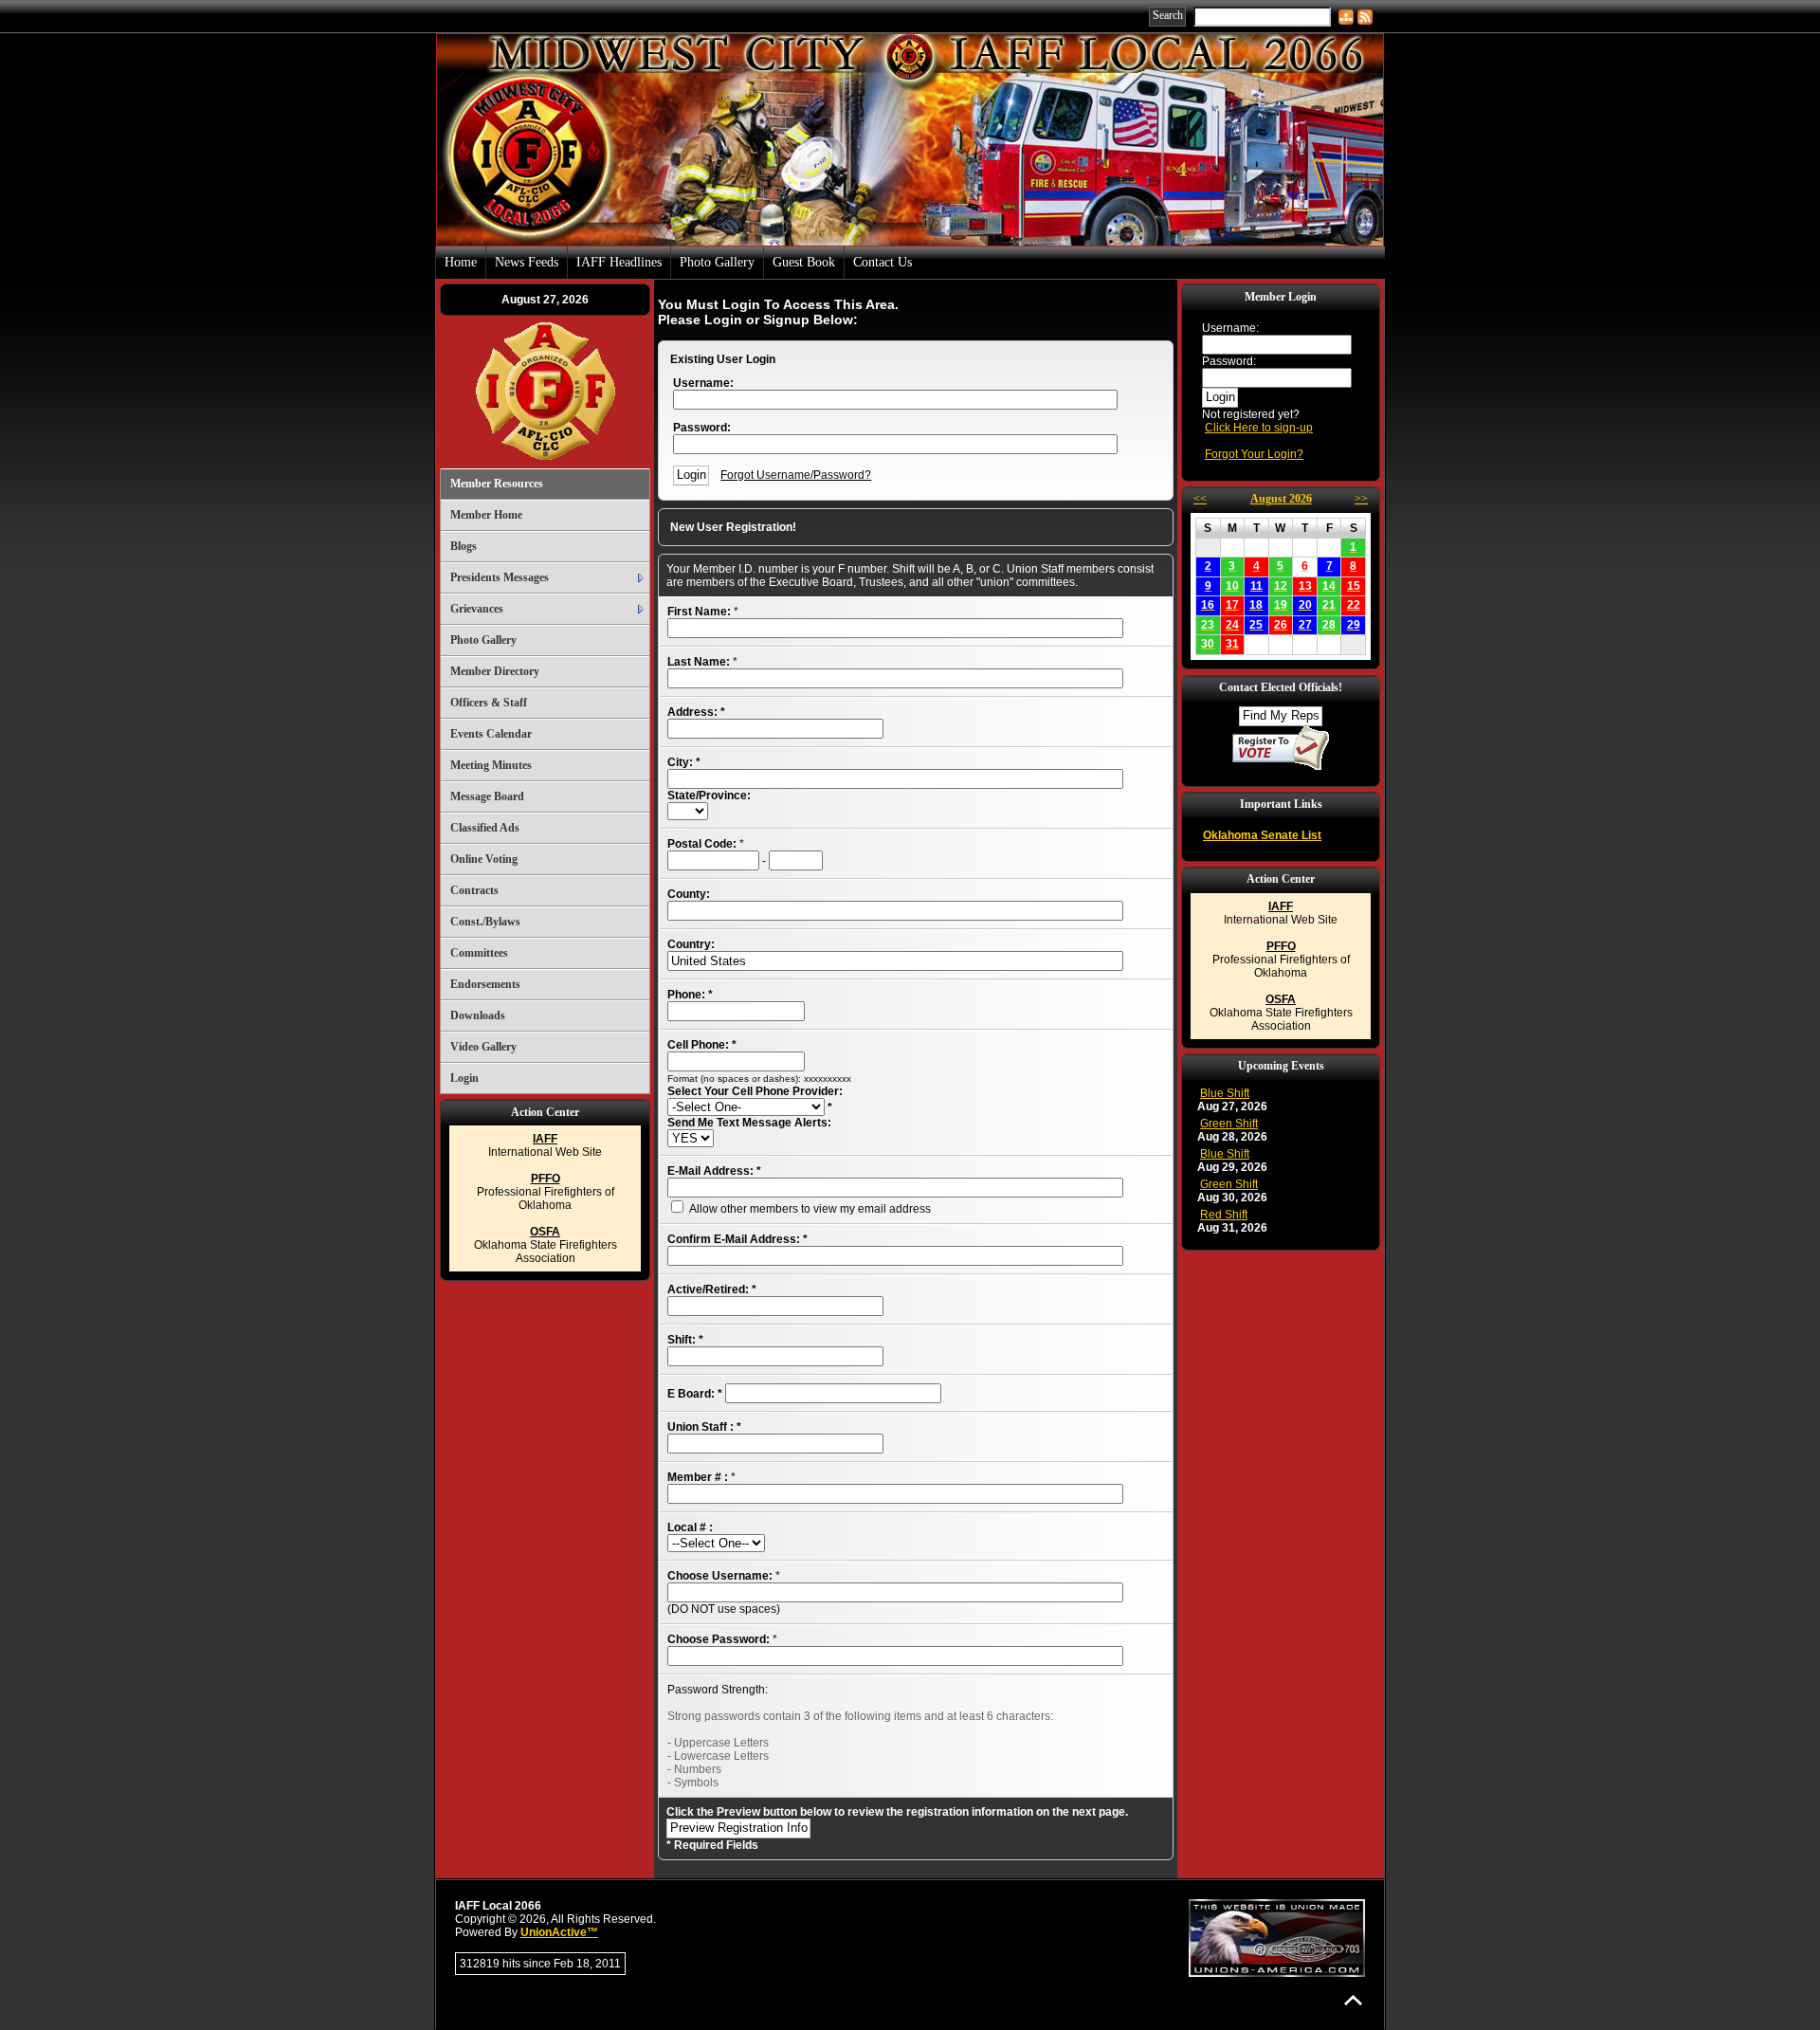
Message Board (487, 796)
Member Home (486, 515)
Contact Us (883, 262)
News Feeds (527, 262)
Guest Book (804, 262)
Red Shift (1224, 1215)
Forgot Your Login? (1254, 454)
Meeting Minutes (491, 765)
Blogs (464, 546)
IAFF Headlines (619, 262)
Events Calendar (491, 734)
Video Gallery (483, 1047)
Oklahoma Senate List (1262, 835)
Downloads (478, 1015)
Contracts (474, 890)
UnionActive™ (559, 1932)
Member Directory (495, 671)
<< (1200, 499)
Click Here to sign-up (1259, 428)
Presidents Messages (500, 577)
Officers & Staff (489, 703)
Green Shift (1229, 1124)
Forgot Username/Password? (796, 475)
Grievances (477, 609)
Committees (479, 953)
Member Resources (497, 484)
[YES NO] (691, 1139)
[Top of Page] (1353, 2000)
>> (1361, 499)
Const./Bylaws (485, 922)
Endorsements (485, 984)
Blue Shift (1225, 1093)
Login (464, 1078)
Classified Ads (485, 828)
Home (461, 262)
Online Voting (484, 859)
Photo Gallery (717, 262)
